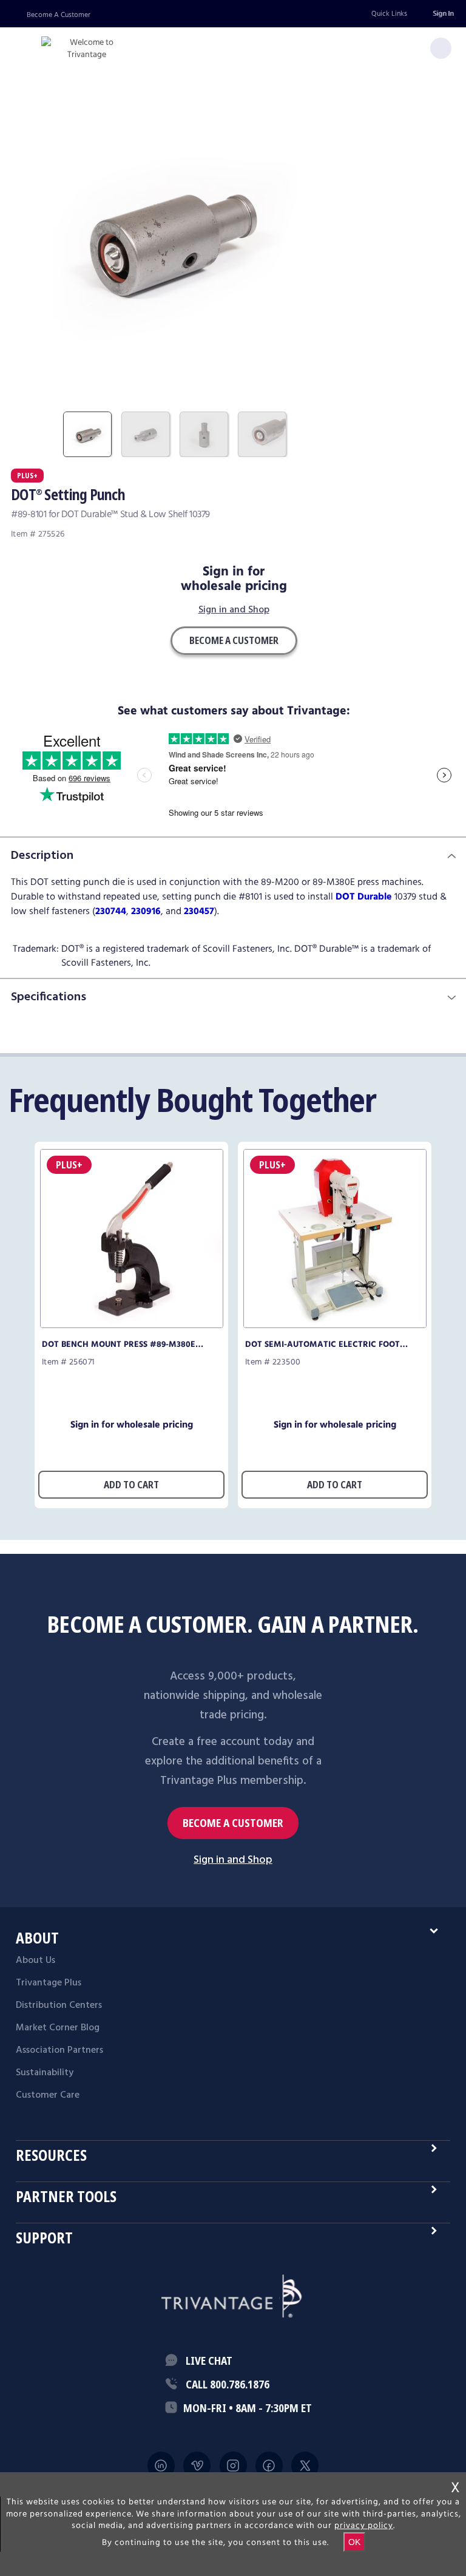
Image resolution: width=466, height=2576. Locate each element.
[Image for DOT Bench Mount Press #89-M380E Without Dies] (132, 1325)
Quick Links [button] (389, 14)
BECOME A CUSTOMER (233, 1823)
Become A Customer (59, 15)
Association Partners (59, 2050)
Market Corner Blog (58, 2028)
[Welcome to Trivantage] (87, 49)
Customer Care (48, 2095)
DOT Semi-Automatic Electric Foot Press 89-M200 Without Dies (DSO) (322, 1344)
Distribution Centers (59, 2005)
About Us (35, 1961)
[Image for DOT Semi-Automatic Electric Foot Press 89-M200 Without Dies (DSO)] (335, 1325)
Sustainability (45, 2073)
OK (354, 2542)
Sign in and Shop (234, 611)
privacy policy (364, 2526)
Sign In (443, 14)
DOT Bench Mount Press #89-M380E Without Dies (119, 1344)
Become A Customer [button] (234, 640)
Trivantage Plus (49, 1983)
